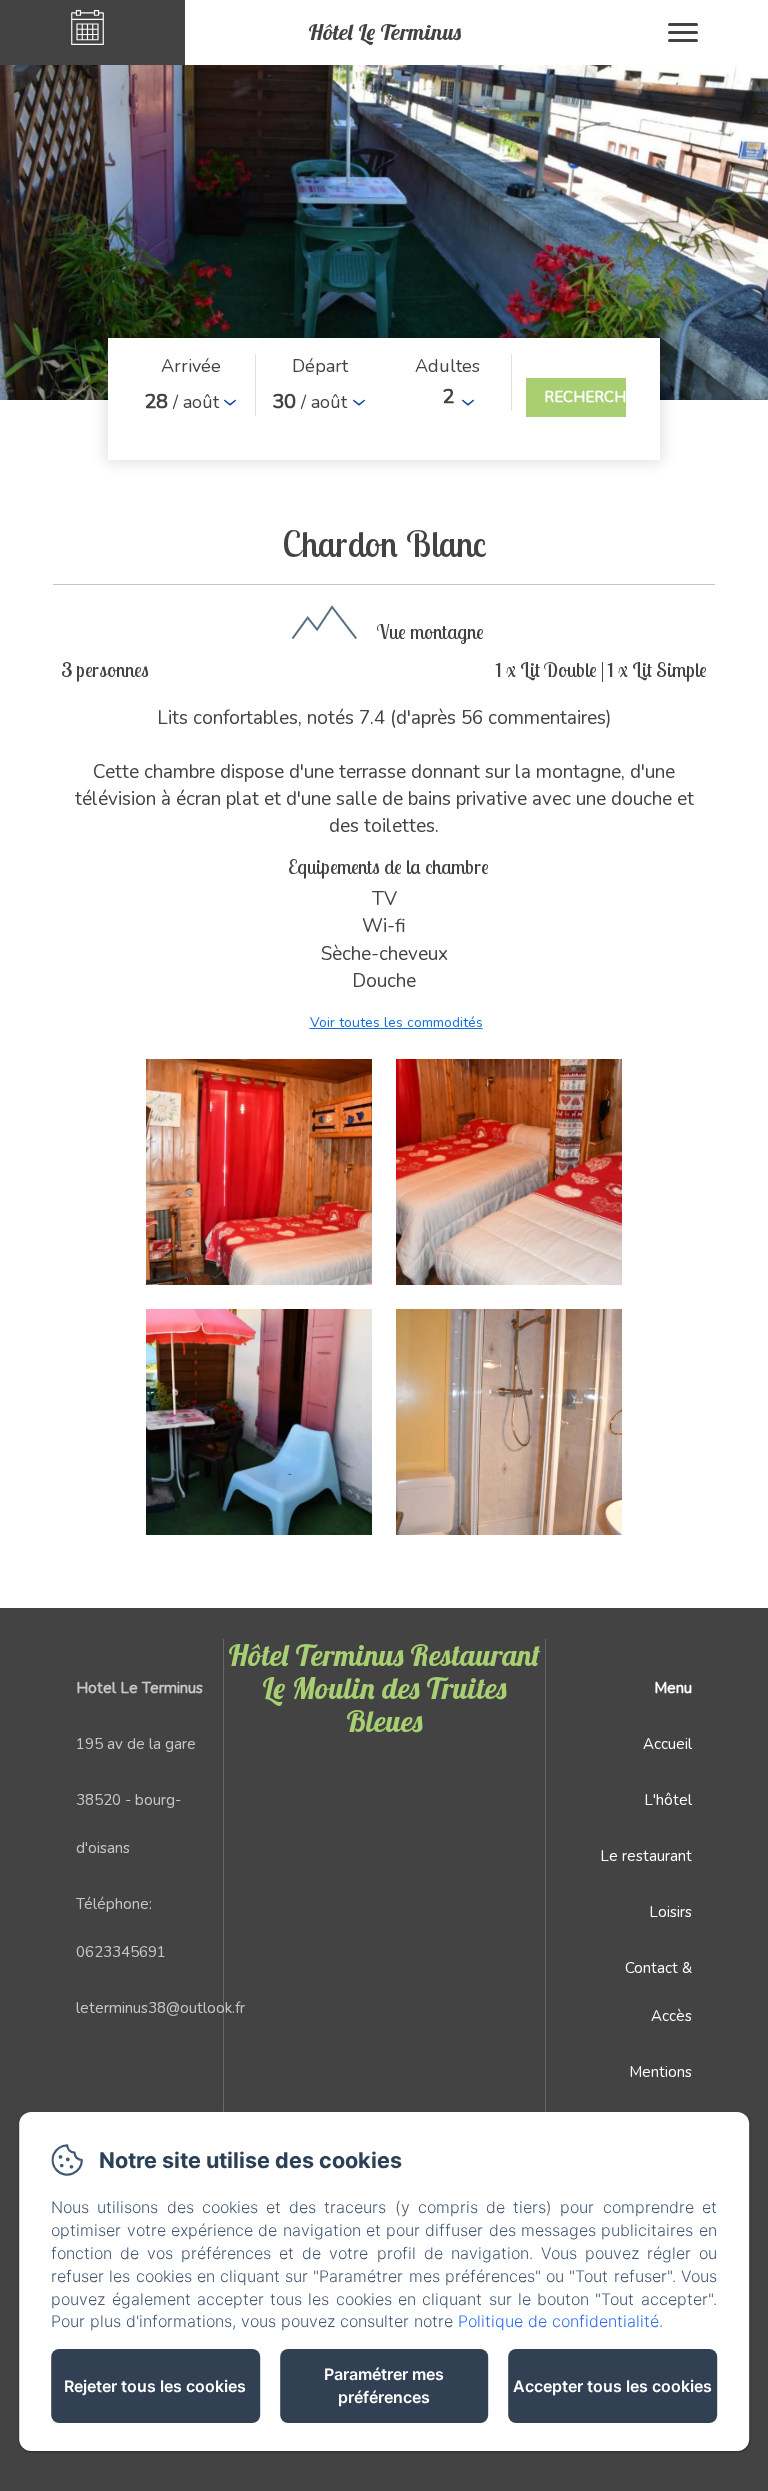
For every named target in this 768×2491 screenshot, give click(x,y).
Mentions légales (660, 2096)
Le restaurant (646, 1856)
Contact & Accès (658, 1992)
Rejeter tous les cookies (155, 2386)
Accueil (667, 1744)
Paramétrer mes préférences (384, 2385)
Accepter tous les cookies (612, 2386)
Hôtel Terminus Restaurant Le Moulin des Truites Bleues (384, 1688)
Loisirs (670, 1912)
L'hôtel (668, 1800)
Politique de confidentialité (558, 2321)
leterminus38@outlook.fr (160, 2008)
